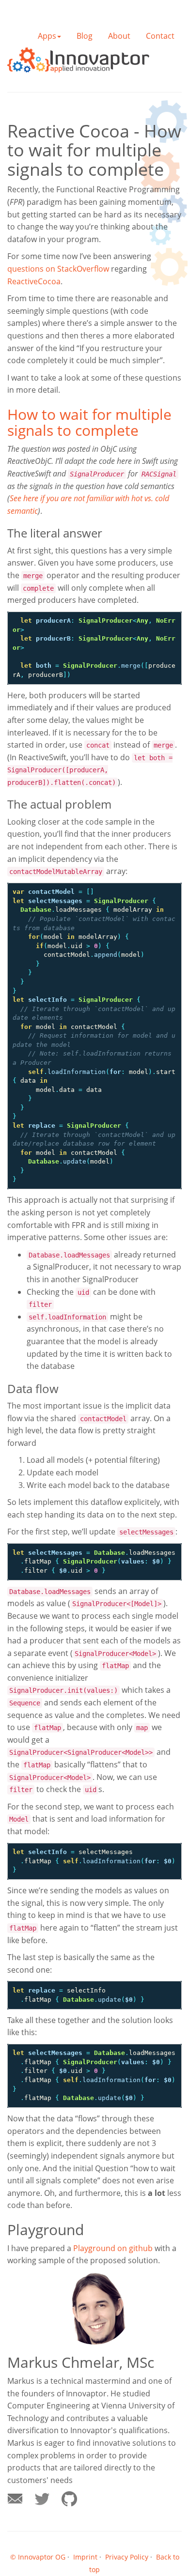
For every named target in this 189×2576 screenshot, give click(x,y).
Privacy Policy (127, 2557)
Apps (47, 36)
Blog (85, 36)
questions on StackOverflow (58, 269)
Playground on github (113, 2248)
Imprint (85, 2557)
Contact (160, 36)
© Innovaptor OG (38, 2557)
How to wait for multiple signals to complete (89, 422)
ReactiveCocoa (34, 281)
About (119, 36)
